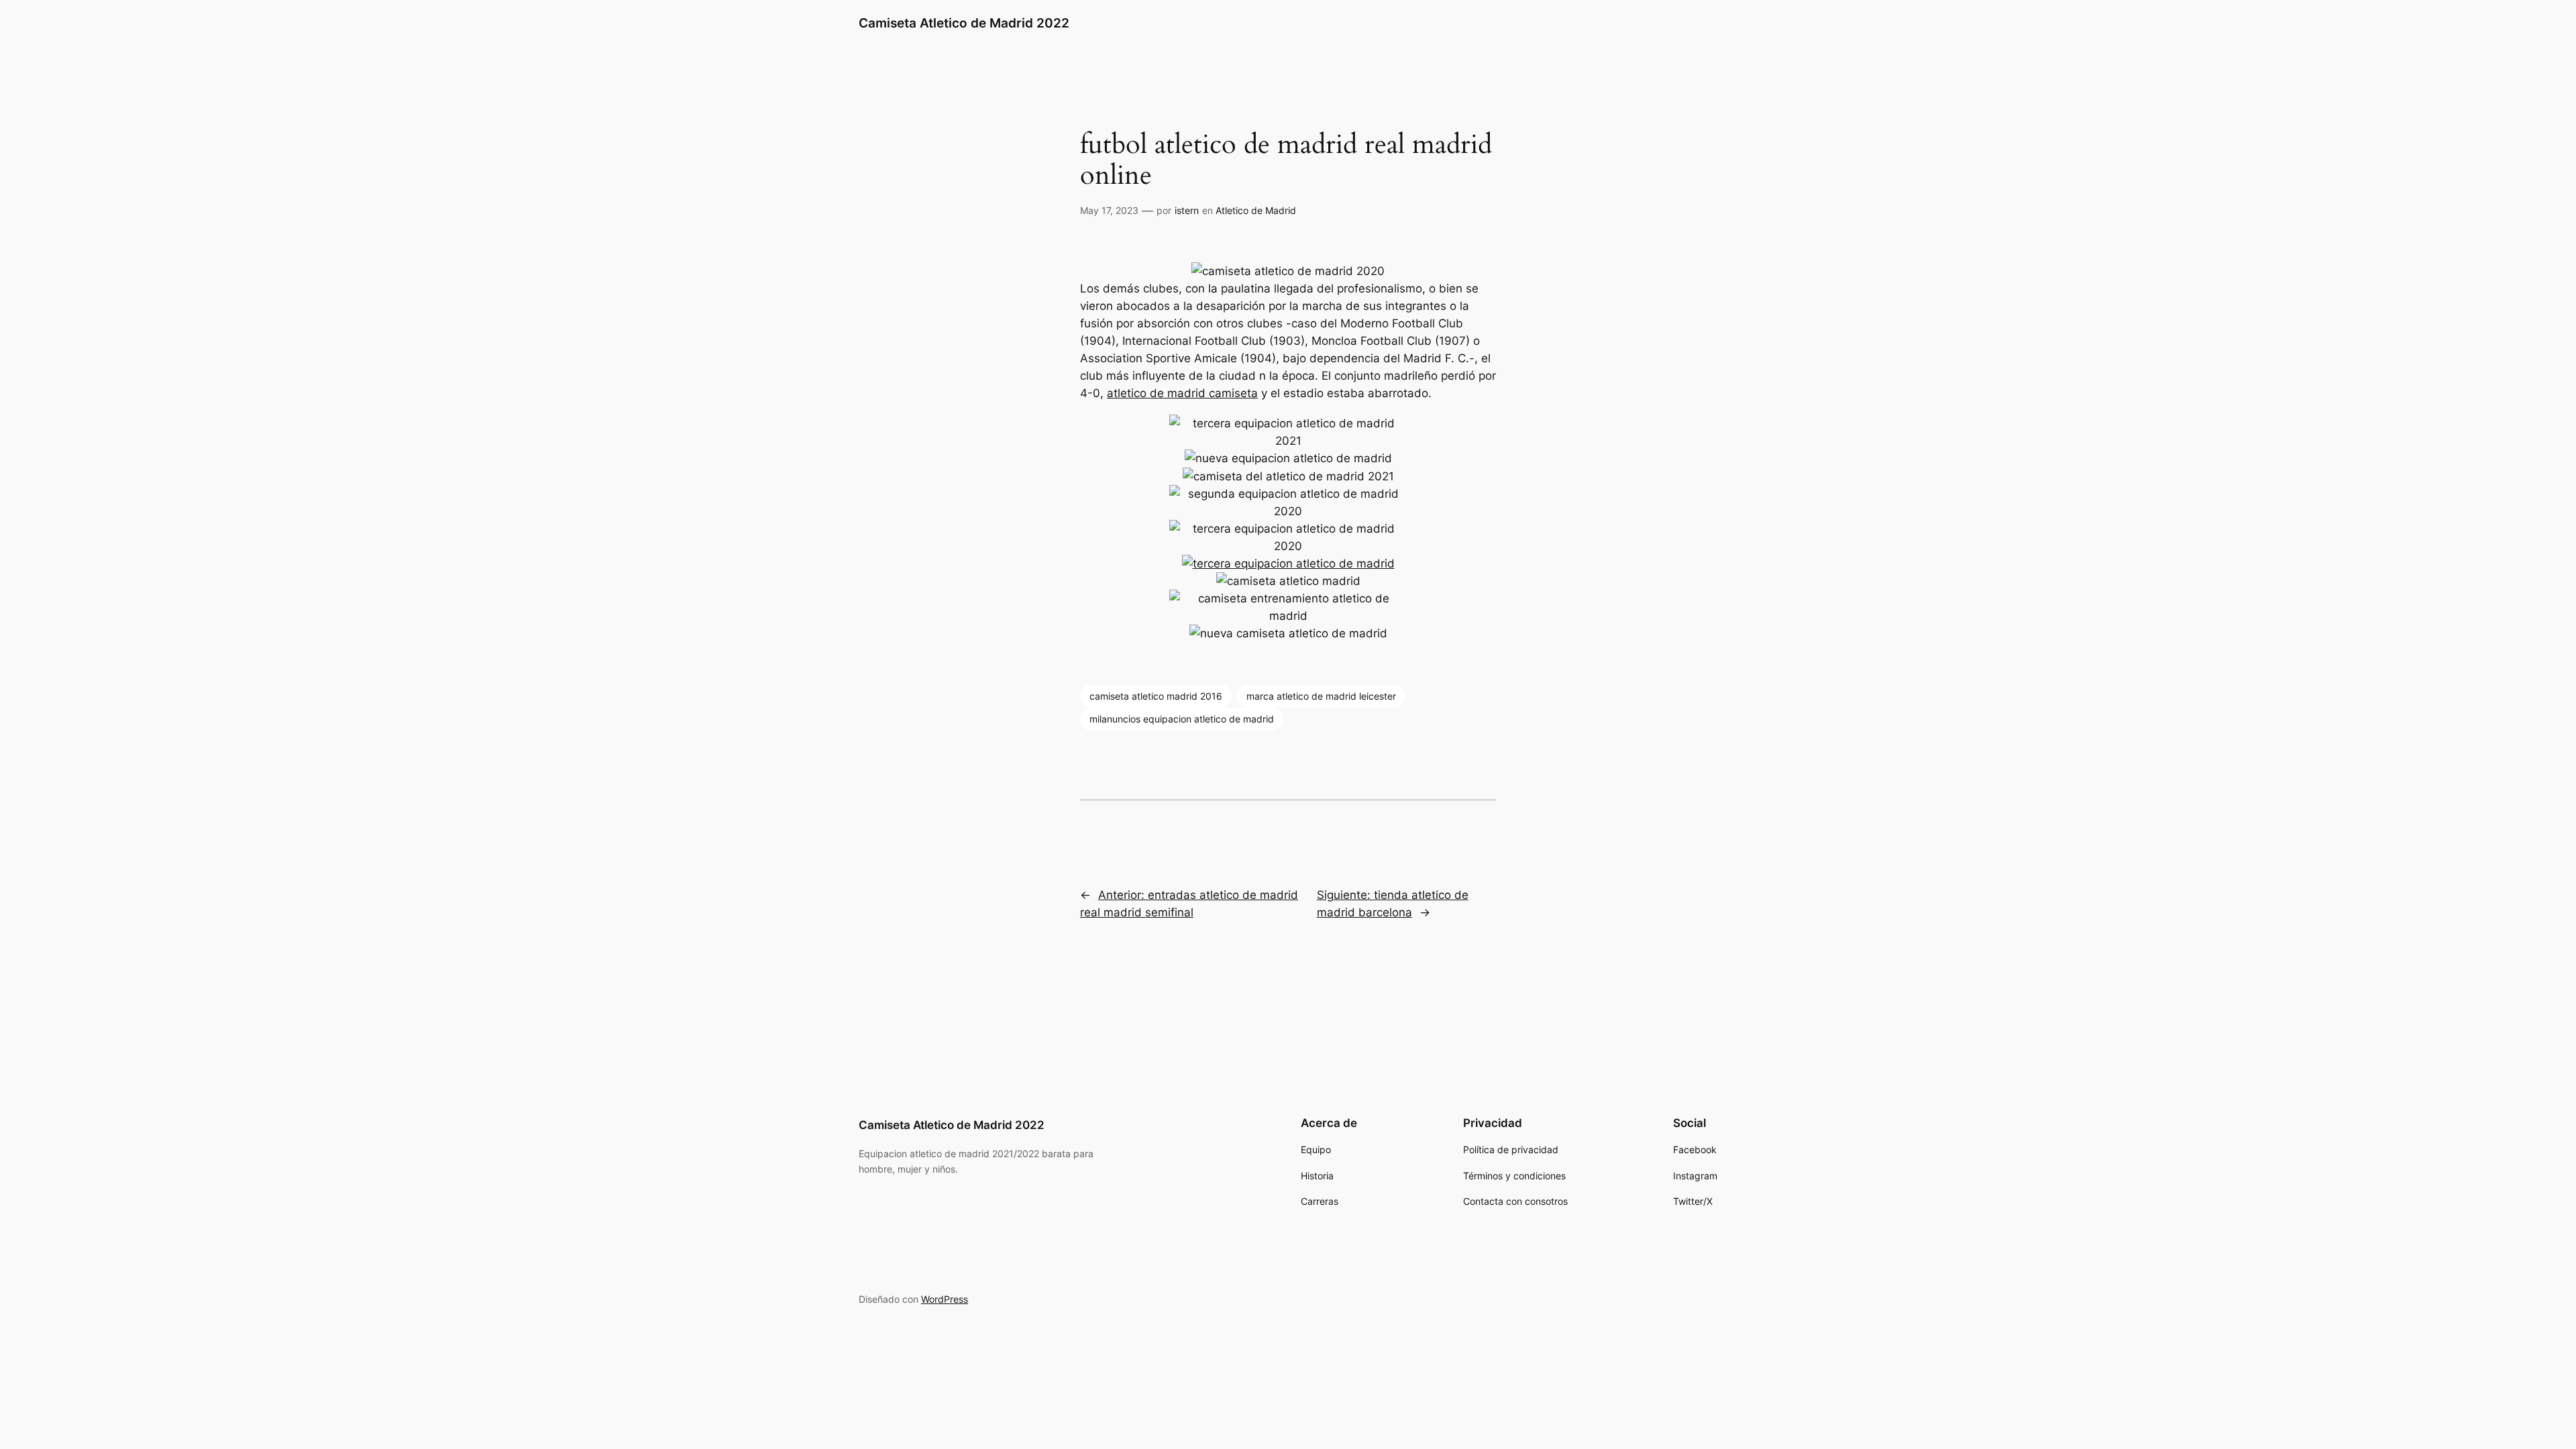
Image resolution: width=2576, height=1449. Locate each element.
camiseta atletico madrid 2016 (1156, 696)
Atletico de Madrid (1256, 210)
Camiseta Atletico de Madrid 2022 (964, 23)
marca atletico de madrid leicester (1321, 696)
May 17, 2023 (1109, 210)
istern (1187, 210)
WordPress (945, 1299)
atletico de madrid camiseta (1182, 393)
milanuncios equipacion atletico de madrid (1182, 719)
